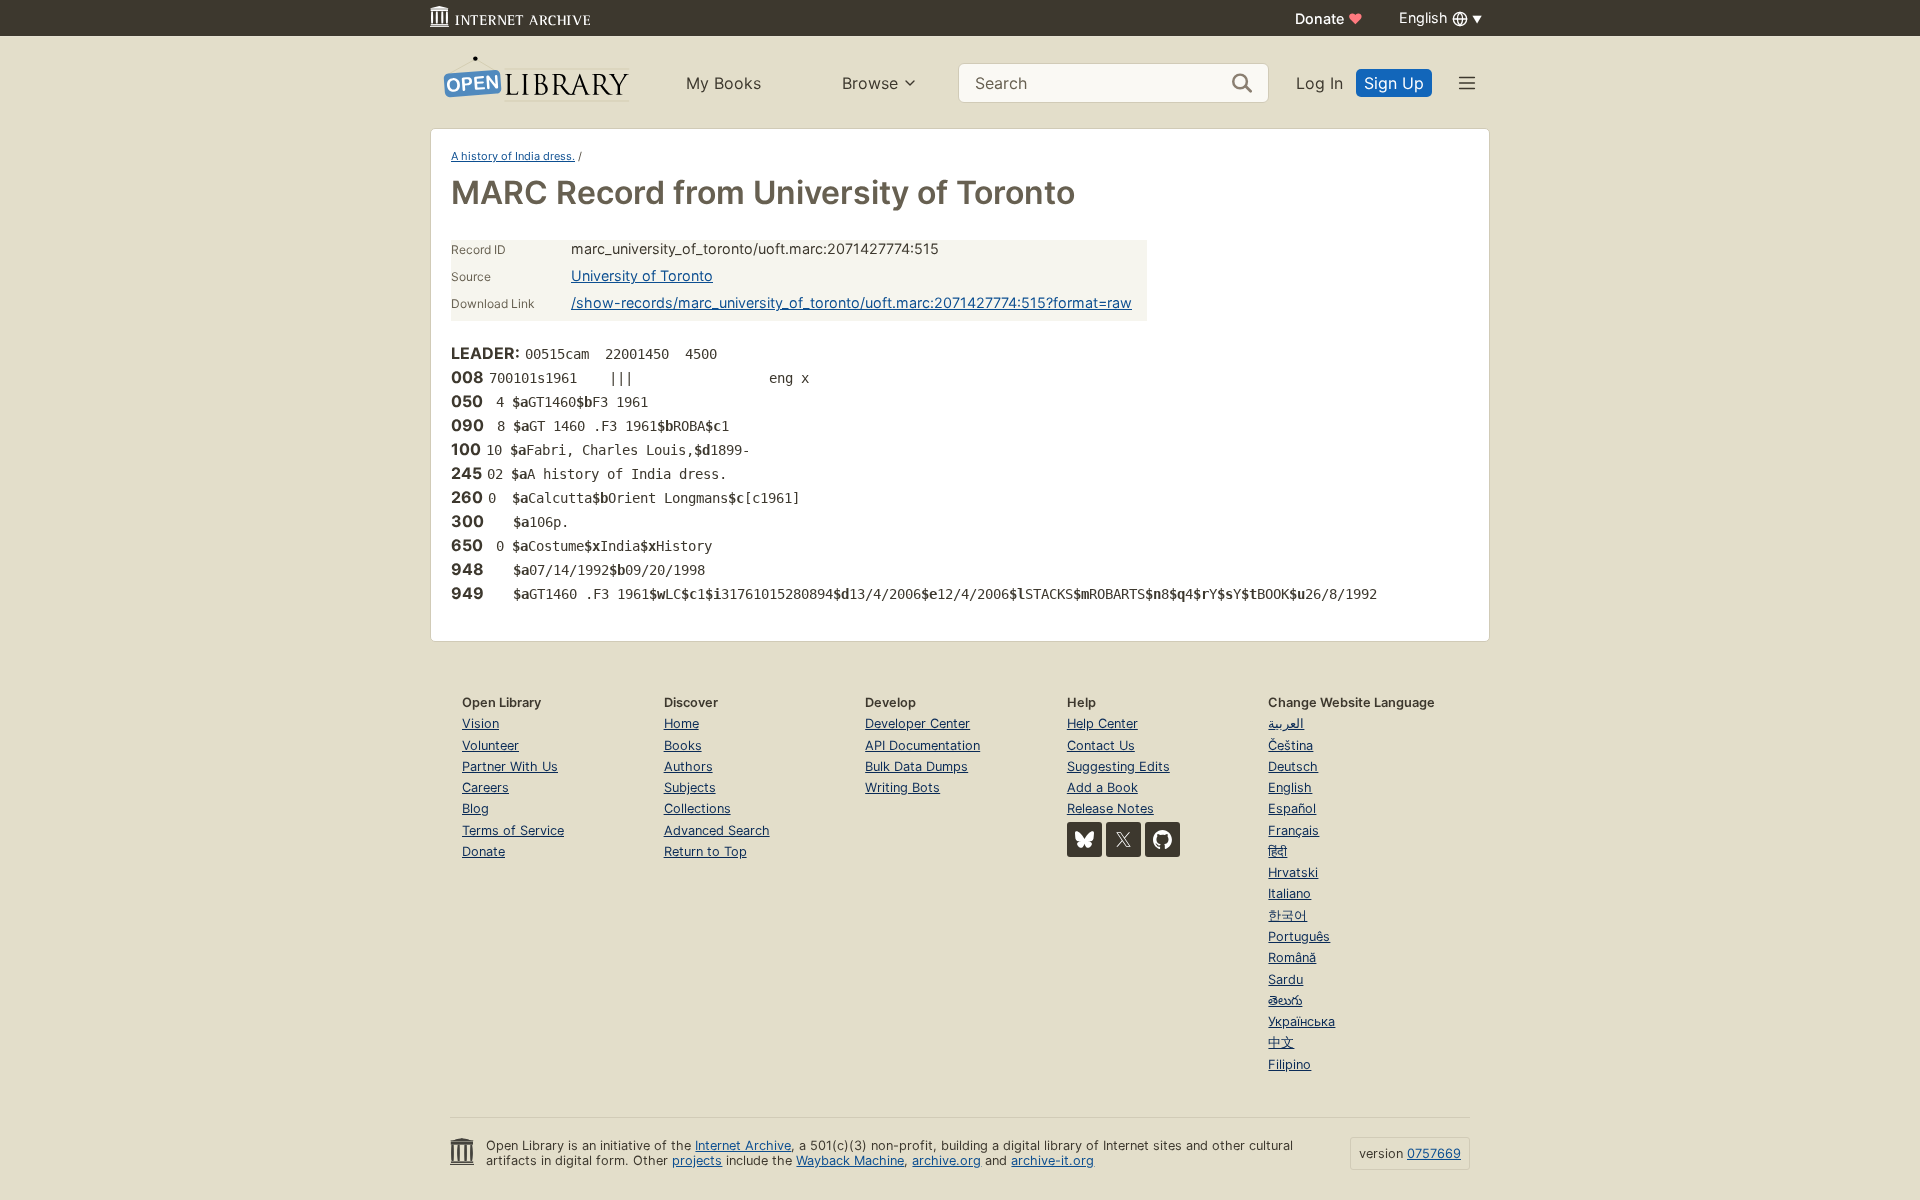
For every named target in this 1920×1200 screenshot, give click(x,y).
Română (1292, 957)
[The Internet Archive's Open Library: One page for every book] (534, 82)
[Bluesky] (1084, 839)
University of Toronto (642, 275)
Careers (485, 787)
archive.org (946, 1160)
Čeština (1290, 745)
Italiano (1289, 893)
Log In (1319, 83)
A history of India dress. (513, 156)
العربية (1286, 723)
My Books (723, 83)
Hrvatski (1293, 872)
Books (683, 745)
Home (681, 723)
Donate (1329, 18)
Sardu (1285, 979)
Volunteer (490, 745)
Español (1292, 808)
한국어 (1287, 915)
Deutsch (1293, 766)
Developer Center (917, 723)
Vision (480, 723)
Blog (475, 808)
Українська (1301, 1021)
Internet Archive (743, 1145)
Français (1293, 830)
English (1290, 787)
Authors (688, 766)
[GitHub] (1162, 839)
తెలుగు (1285, 1000)
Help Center (1102, 723)
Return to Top (705, 851)
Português (1299, 936)
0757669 (1434, 1153)
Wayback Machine (850, 1160)
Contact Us (1101, 745)
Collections (697, 808)
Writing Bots (902, 787)
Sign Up (1394, 83)
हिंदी (1277, 851)
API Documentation (922, 745)
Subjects (690, 787)
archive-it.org (1052, 1160)
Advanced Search (717, 830)
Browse (870, 83)
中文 (1281, 1042)
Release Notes (1110, 808)
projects (697, 1160)
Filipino (1289, 1064)
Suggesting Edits (1118, 766)
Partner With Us (510, 766)
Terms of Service (513, 830)
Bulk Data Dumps (916, 766)
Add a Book (1102, 787)
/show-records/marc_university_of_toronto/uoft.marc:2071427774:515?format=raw (851, 302)
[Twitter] (1123, 839)
